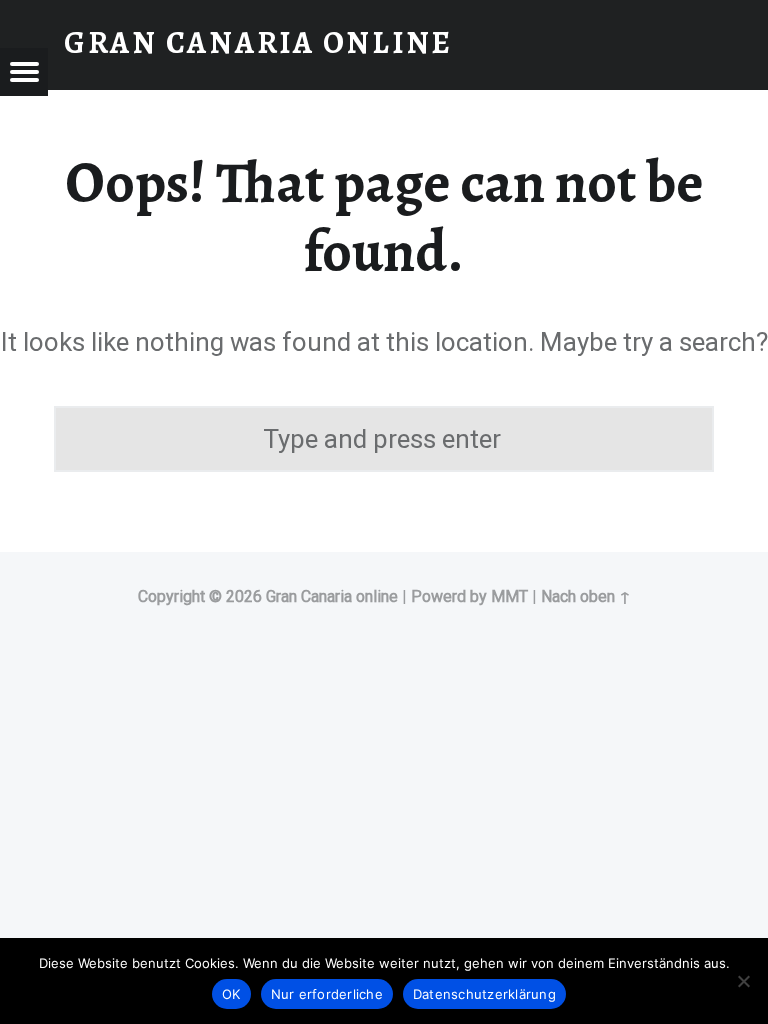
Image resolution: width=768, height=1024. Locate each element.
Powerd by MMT (469, 596)
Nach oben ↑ (586, 596)
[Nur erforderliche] (743, 981)
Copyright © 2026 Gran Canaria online (268, 596)
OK (231, 994)
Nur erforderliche (327, 994)
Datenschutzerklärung (484, 994)
